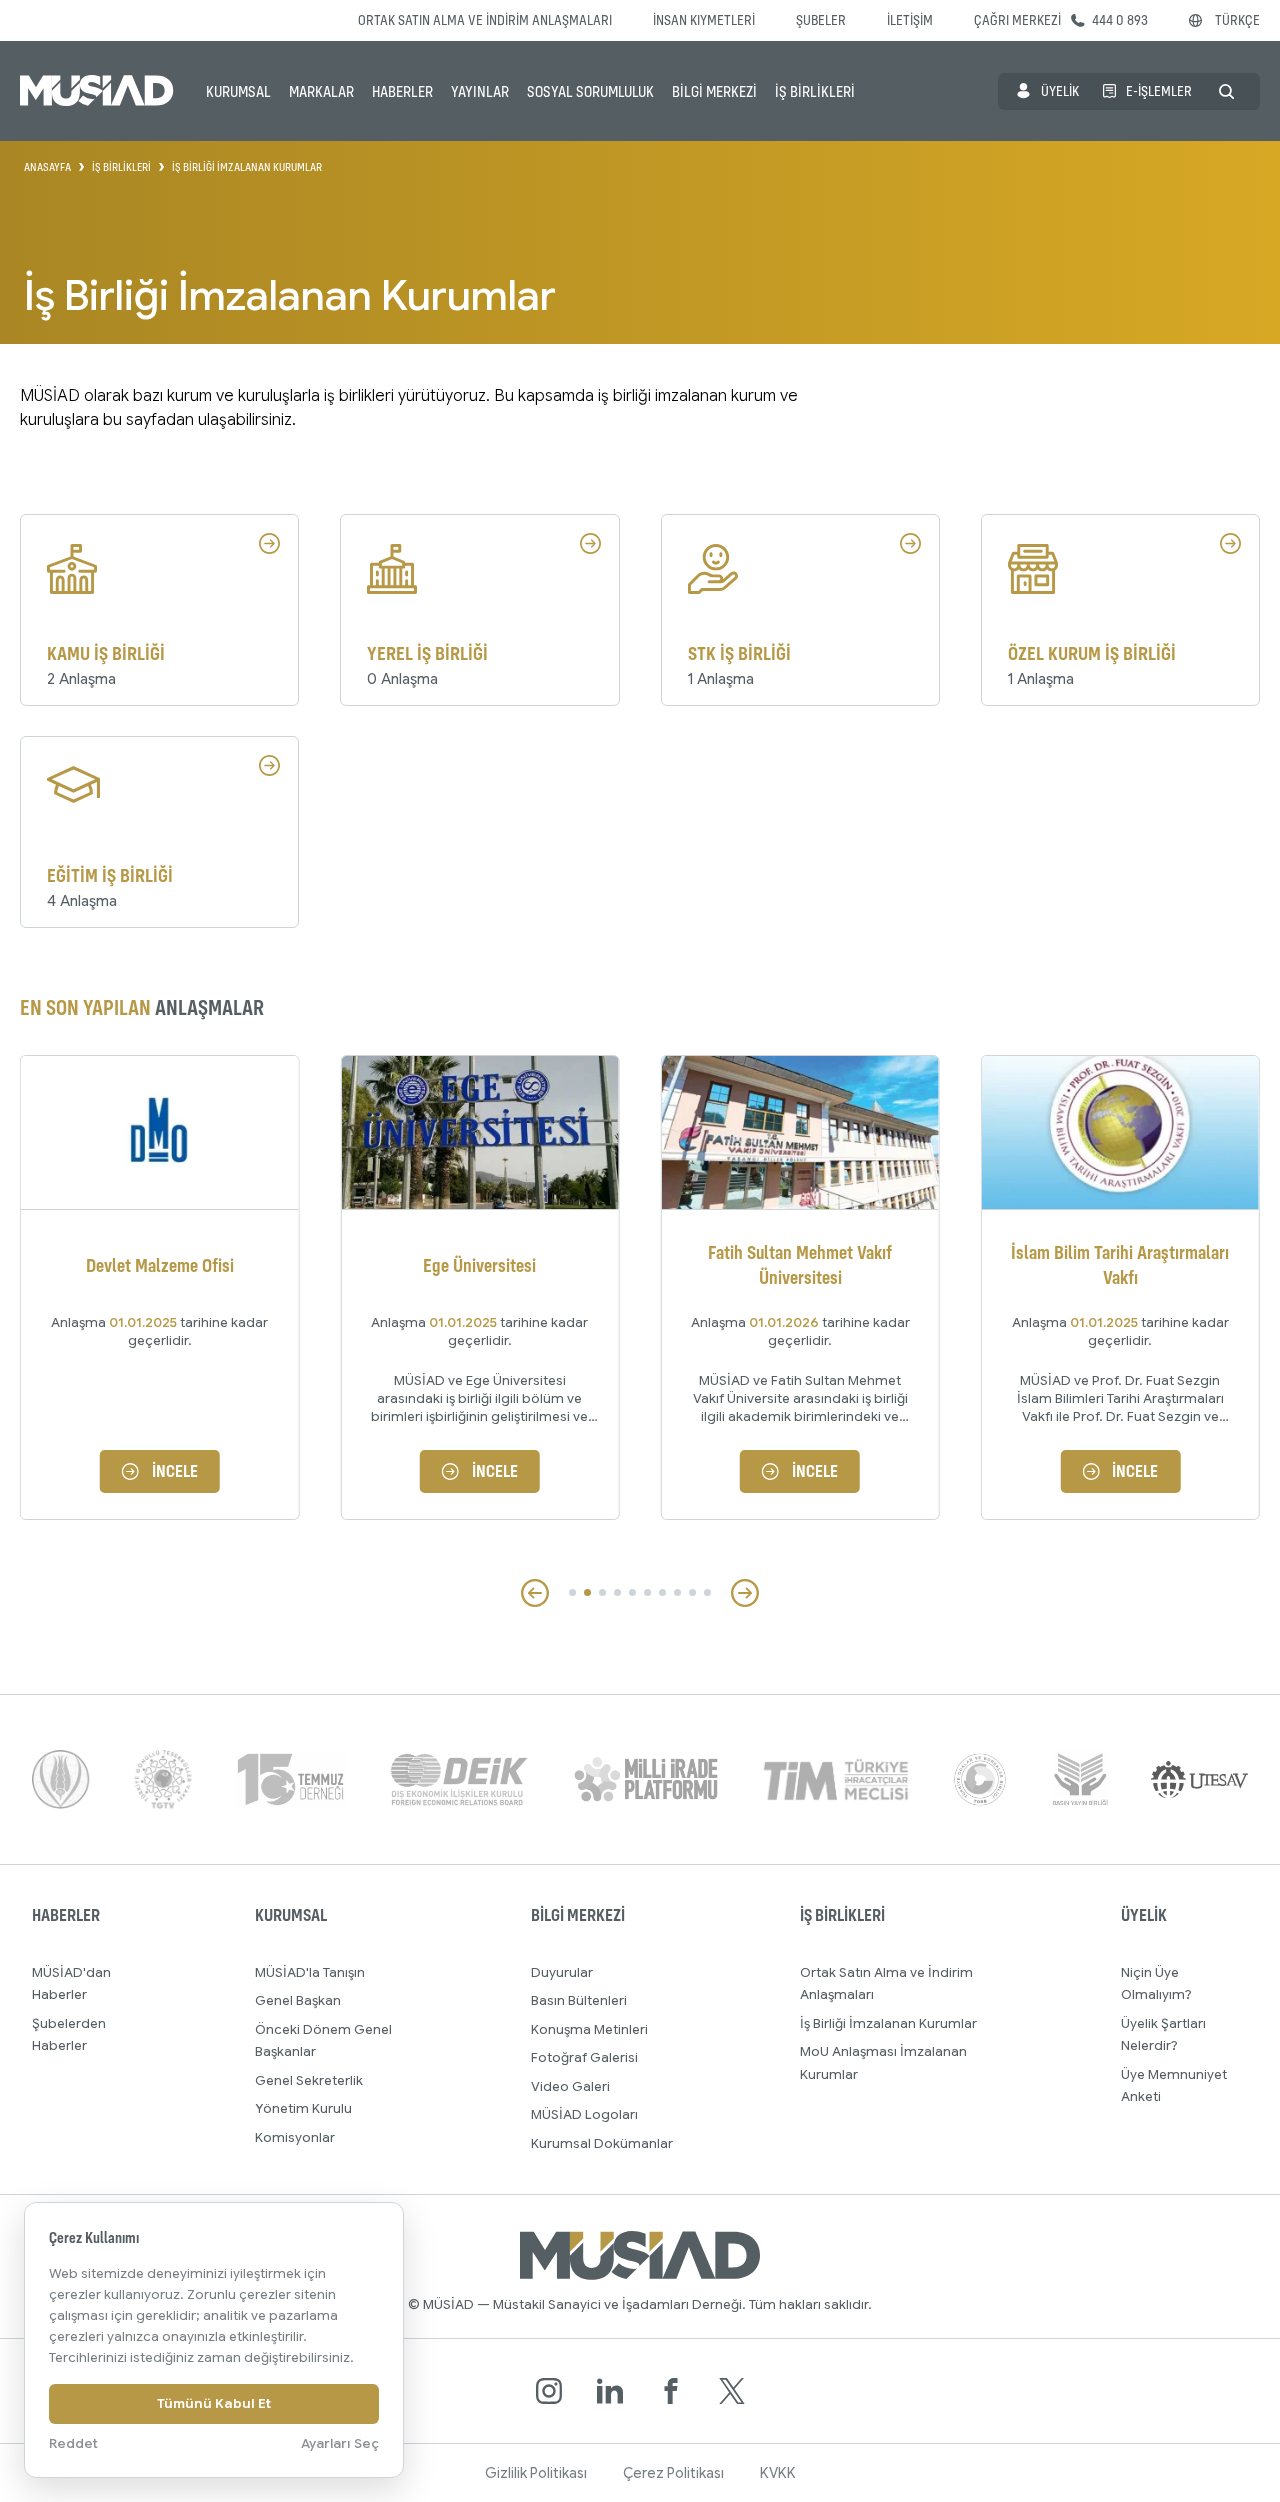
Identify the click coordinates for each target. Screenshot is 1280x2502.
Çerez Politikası (673, 2473)
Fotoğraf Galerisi (584, 2057)
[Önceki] (535, 1593)
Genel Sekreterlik (309, 2080)
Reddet (73, 2443)
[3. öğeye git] (602, 1592)
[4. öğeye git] (617, 1592)
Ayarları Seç (340, 2443)
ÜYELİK (1060, 90)
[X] (732, 2391)
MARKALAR (321, 91)
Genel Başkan (298, 2000)
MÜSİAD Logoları (584, 2114)
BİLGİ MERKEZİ (714, 91)
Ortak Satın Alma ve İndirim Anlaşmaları (485, 19)
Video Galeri (570, 2086)
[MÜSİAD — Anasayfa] (97, 91)
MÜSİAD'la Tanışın (310, 1972)
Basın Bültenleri (579, 2000)
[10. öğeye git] (707, 1592)
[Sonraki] (745, 1593)
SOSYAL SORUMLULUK (590, 91)
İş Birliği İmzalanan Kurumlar (888, 2023)
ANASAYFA (47, 167)
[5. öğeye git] (632, 1592)
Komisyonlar (295, 2137)
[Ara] (1226, 91)
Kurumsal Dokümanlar (602, 2143)
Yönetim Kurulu (303, 2108)
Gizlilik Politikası (536, 2473)
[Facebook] (671, 2391)
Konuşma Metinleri (589, 2029)
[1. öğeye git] (572, 1592)
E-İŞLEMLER (1159, 90)
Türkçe (1237, 19)
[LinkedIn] (610, 2391)
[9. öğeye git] (692, 1592)
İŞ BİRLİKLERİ (815, 91)
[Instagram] (549, 2391)
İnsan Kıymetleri (704, 19)
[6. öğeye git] (647, 1592)
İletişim (910, 19)
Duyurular (562, 1972)
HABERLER (402, 91)
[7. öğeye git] (662, 1592)
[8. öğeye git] (677, 1592)
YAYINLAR (480, 91)
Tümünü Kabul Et (214, 2403)
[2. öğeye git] (587, 1592)
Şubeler (821, 19)
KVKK (778, 2473)
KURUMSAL (238, 91)
